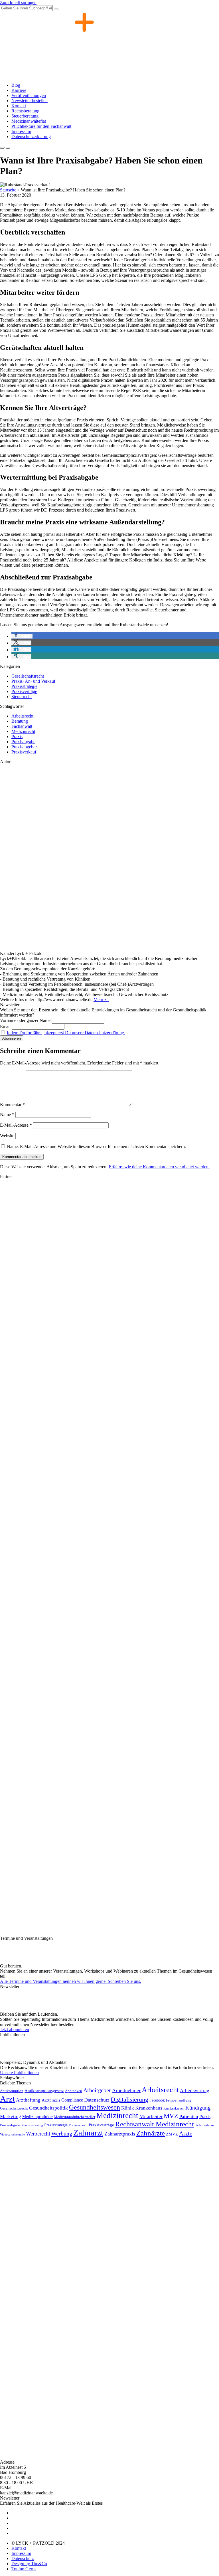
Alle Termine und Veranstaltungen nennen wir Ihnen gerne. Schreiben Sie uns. (71, 1981)
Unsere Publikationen (19, 2073)
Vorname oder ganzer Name (25, 1020)
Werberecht (38, 2134)
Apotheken (74, 2091)
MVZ (171, 2116)
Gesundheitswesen (95, 2107)
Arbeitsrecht (22, 716)
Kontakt (19, 106)
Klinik (128, 2108)
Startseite (8, 190)
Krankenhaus (149, 2108)
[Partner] (29, 1235)
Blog (16, 85)
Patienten (189, 2117)
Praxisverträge (24, 691)
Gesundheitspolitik (48, 2108)
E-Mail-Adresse (16, 1125)
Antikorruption (12, 2091)
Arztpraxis (51, 2100)
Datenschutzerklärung (31, 137)
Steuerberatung (25, 116)
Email (5, 1026)
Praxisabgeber (24, 747)
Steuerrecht (22, 697)
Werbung (62, 2133)
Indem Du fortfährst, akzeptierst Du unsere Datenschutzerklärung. (66, 1033)
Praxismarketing (32, 2125)
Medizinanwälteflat (29, 121)
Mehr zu (101, 1000)
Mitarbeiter (151, 2116)
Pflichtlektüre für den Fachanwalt (41, 126)
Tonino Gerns (24, 2569)
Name (7, 1115)
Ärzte (186, 2133)
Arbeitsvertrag (195, 2091)
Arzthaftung (28, 2100)
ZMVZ (172, 2134)
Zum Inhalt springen (18, 2)
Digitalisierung (129, 2100)
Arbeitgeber (97, 2090)
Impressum (21, 131)
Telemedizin (205, 2125)
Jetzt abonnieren (15, 2030)
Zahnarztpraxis (120, 2134)
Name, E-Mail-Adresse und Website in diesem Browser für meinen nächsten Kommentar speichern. (96, 1146)
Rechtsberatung (25, 111)
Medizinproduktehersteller (75, 2117)
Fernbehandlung (179, 2100)
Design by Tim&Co (29, 2564)
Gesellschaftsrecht (28, 676)
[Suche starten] (56, 9)
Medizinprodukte (37, 2117)
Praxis (17, 737)
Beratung (20, 721)
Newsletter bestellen (30, 101)
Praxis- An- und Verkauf (33, 681)
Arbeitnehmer (126, 2090)
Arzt (7, 2099)
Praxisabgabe (23, 742)
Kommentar (12, 1105)
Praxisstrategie (24, 686)
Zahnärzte (151, 2133)
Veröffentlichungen (29, 95)
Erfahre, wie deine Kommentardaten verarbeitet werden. (159, 1167)
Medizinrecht (23, 731)
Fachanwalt (22, 726)
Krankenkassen (174, 2108)
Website (7, 1136)
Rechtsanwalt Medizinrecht (155, 2124)
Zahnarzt (88, 2133)
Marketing (11, 2117)
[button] (22, 636)
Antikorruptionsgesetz (44, 2091)
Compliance (72, 2100)
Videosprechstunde (12, 2134)
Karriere (19, 90)
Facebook (157, 2100)
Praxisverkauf (24, 752)
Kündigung (198, 2108)
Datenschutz (97, 2100)
